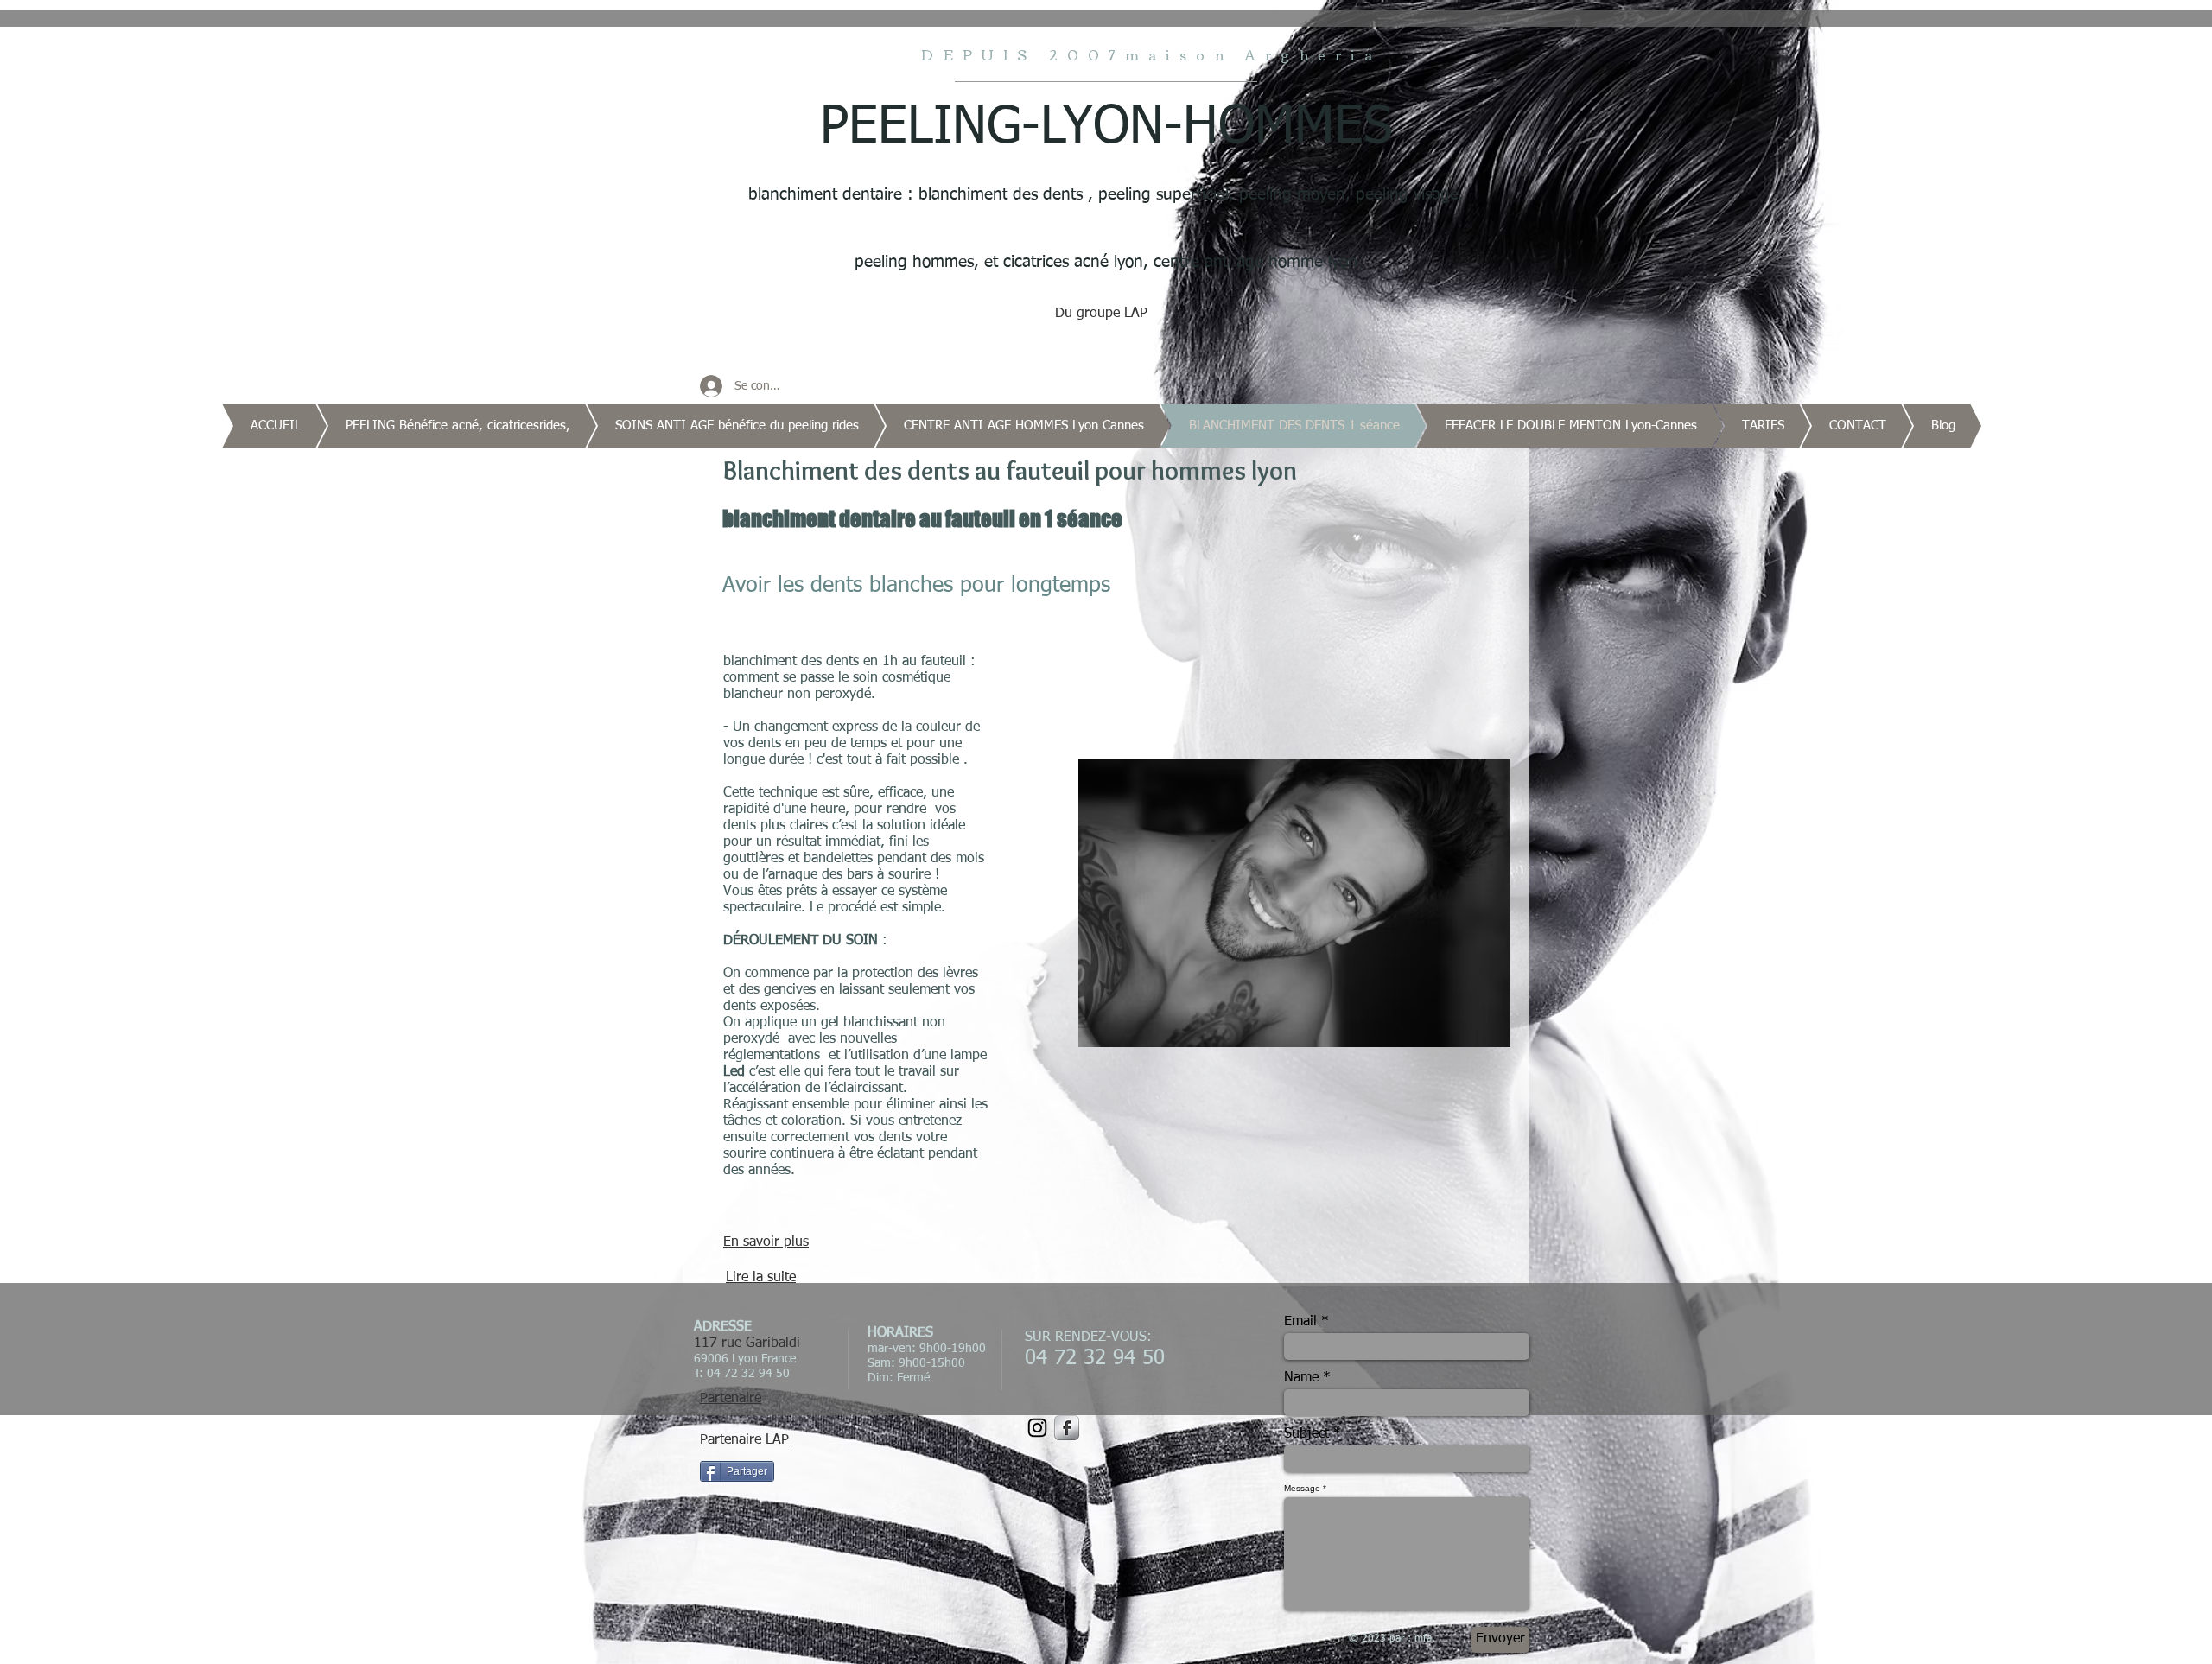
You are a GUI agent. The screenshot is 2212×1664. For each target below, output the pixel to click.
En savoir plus (766, 1242)
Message (1302, 1489)
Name (1301, 1378)
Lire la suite (761, 1278)
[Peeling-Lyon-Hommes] (1067, 1428)
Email (1300, 1322)
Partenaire (731, 1399)
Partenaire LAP (744, 1440)
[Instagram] (1037, 1428)
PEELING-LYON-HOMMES (1106, 128)
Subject (1306, 1434)
